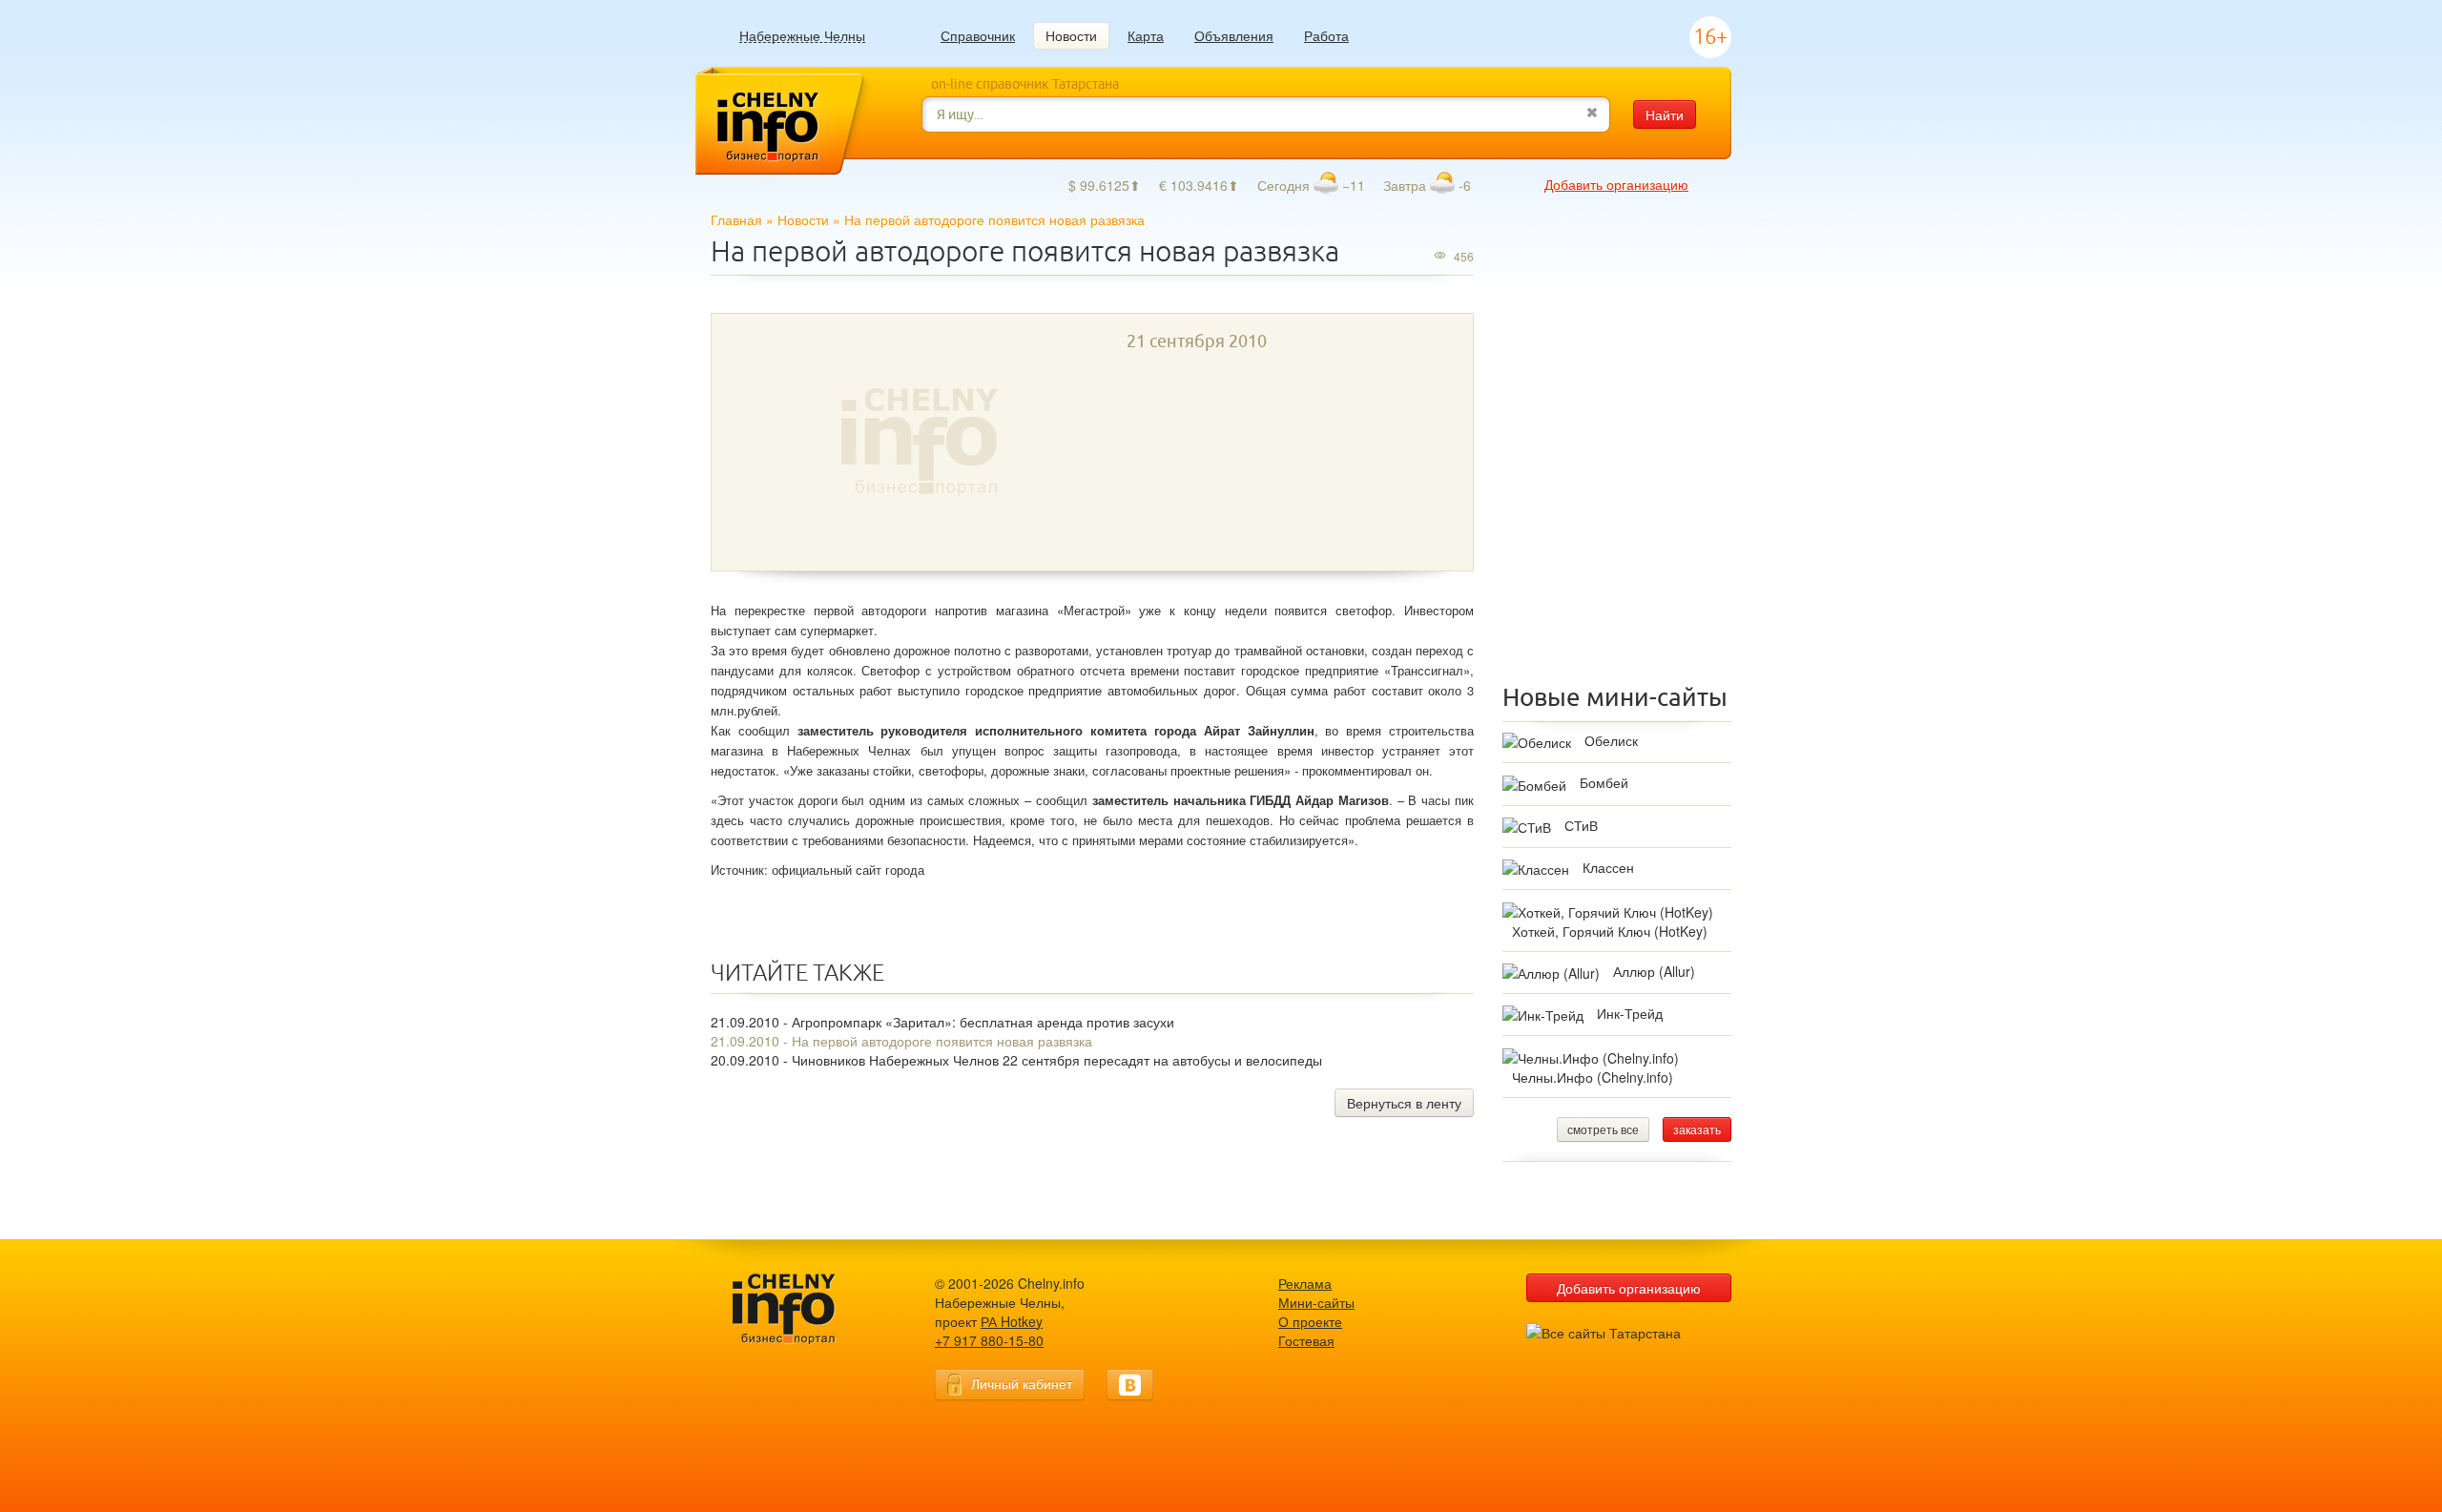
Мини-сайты (1316, 1302)
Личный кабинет (1022, 1383)
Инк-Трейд (1630, 1013)
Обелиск (1611, 740)
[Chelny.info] (801, 1309)
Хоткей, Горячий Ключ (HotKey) (1610, 931)
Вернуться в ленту (1404, 1103)
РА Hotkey (1012, 1321)
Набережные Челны (802, 36)
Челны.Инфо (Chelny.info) (1593, 1077)
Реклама (1305, 1283)
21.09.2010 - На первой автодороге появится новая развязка (901, 1041)
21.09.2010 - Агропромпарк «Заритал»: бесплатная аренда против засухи (942, 1022)
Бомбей (1604, 782)
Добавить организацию (1616, 184)
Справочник (978, 35)
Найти (1665, 114)
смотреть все (1603, 1129)
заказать (1697, 1129)
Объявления (1234, 35)
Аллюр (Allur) (1654, 971)
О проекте (1310, 1321)
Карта (1146, 35)
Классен (1608, 867)
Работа (1326, 35)
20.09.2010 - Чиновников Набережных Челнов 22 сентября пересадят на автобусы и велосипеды (1016, 1060)
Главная (736, 219)
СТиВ (1581, 825)
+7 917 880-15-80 (989, 1340)
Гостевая (1306, 1340)
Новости (1071, 35)
